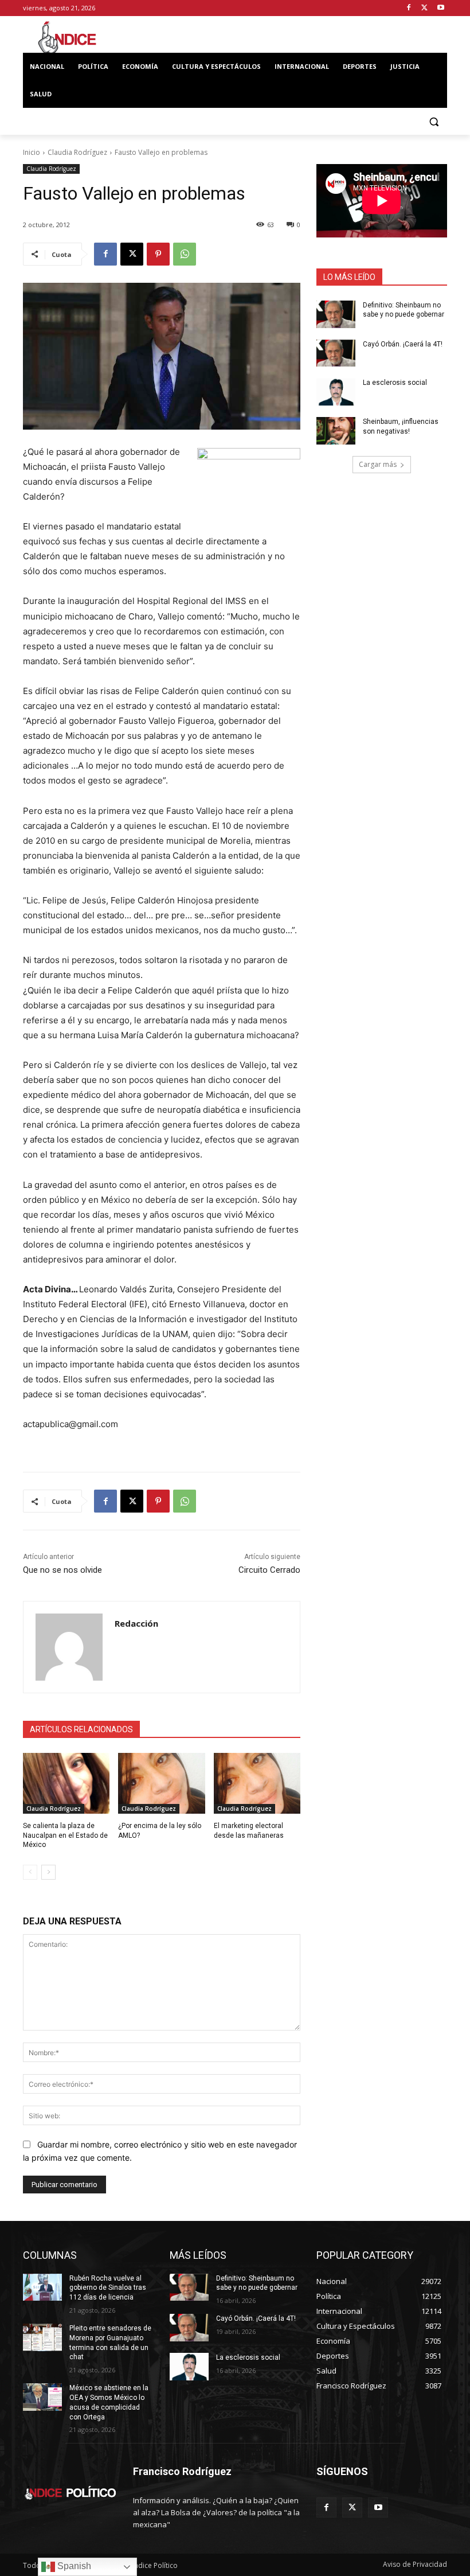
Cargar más (378, 464)
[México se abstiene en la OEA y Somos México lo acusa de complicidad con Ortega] (42, 2397)
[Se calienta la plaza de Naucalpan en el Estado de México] (66, 1783)
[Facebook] (409, 8)
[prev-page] (30, 1872)
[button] (434, 122)
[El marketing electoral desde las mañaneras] (257, 1783)
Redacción (136, 1623)
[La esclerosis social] (336, 392)
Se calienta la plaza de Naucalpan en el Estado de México (65, 1835)
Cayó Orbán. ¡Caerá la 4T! (403, 344)
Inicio (32, 152)
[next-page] (48, 1872)
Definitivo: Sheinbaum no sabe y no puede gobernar (257, 2283)
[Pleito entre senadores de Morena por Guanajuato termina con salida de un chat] (42, 2337)
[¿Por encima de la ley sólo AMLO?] (161, 1783)
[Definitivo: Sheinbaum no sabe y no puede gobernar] (336, 314)
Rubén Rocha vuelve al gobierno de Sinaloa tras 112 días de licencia (108, 2288)
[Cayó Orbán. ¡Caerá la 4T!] (336, 353)
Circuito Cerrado (269, 1570)
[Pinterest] (158, 254)
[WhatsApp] (185, 254)
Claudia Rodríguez (77, 152)
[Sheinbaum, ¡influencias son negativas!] (336, 431)
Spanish (73, 2566)
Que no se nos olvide (62, 1570)
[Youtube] (440, 8)
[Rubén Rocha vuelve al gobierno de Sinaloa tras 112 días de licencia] (42, 2287)
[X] (424, 8)
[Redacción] (69, 1647)
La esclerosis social (395, 383)
